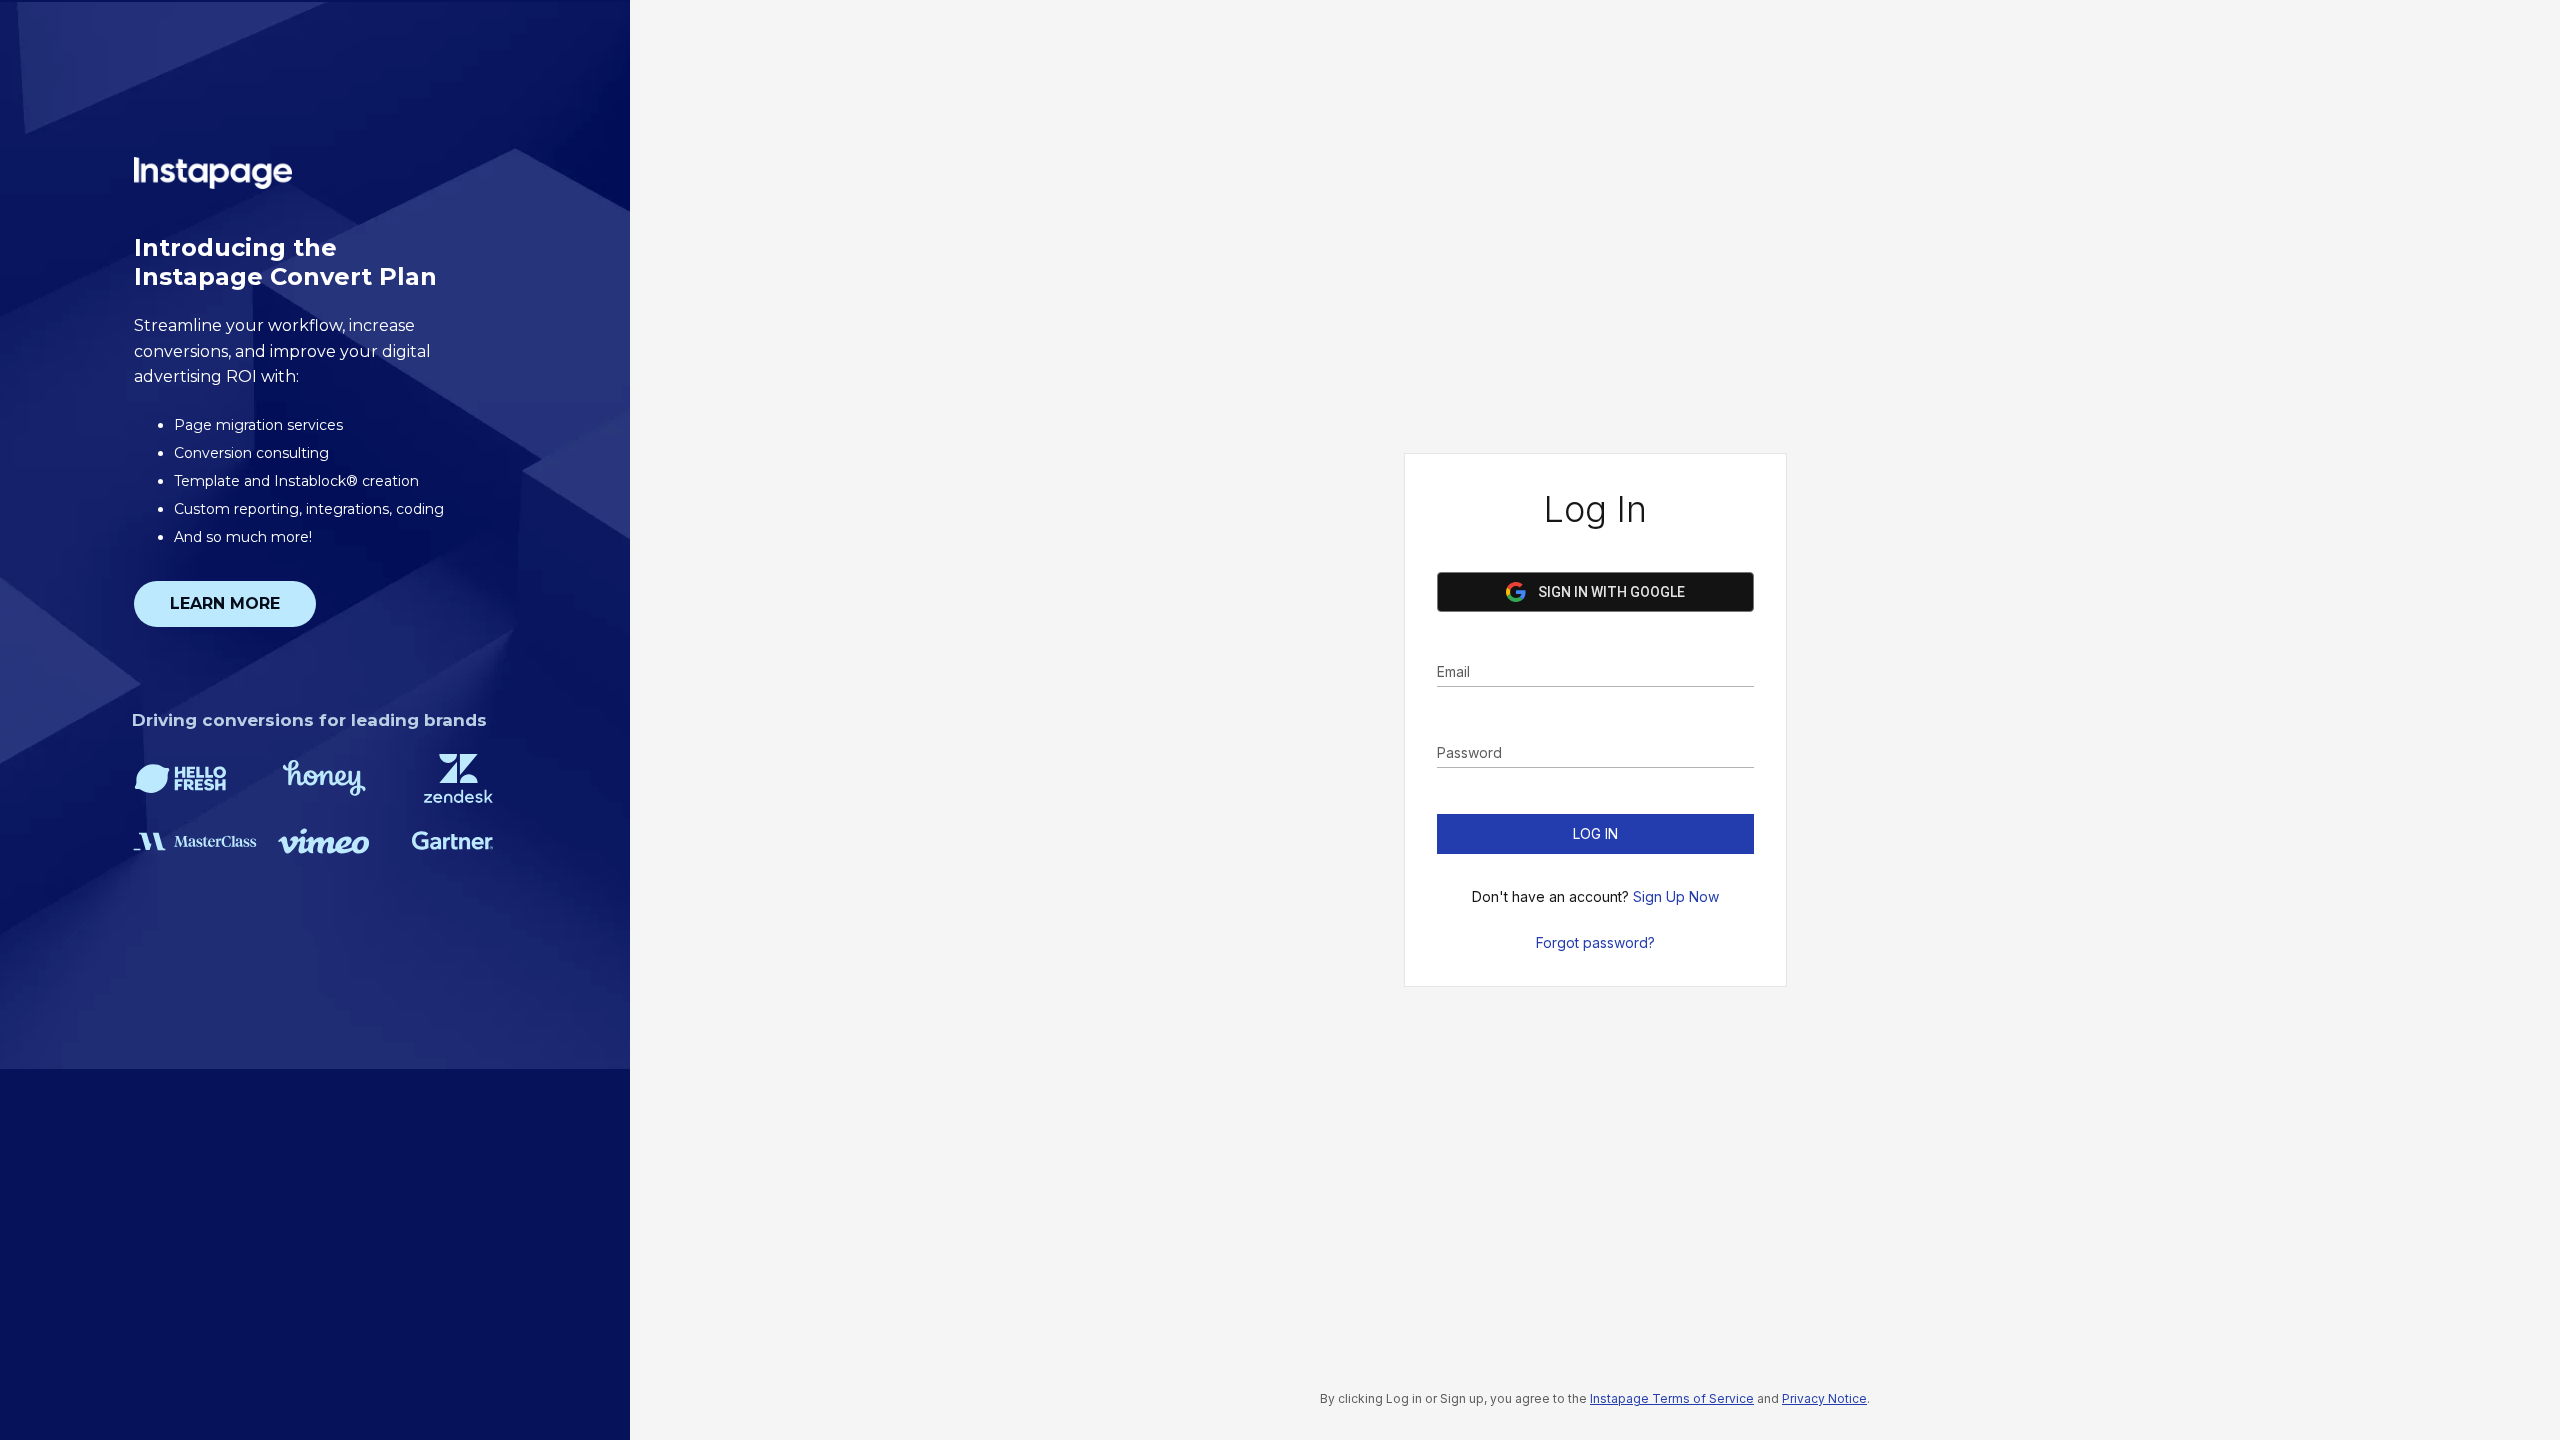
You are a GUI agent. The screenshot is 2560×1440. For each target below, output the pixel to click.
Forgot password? (1595, 942)
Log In (1595, 833)
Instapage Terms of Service (1672, 1398)
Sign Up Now (1676, 896)
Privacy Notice (1824, 1398)
